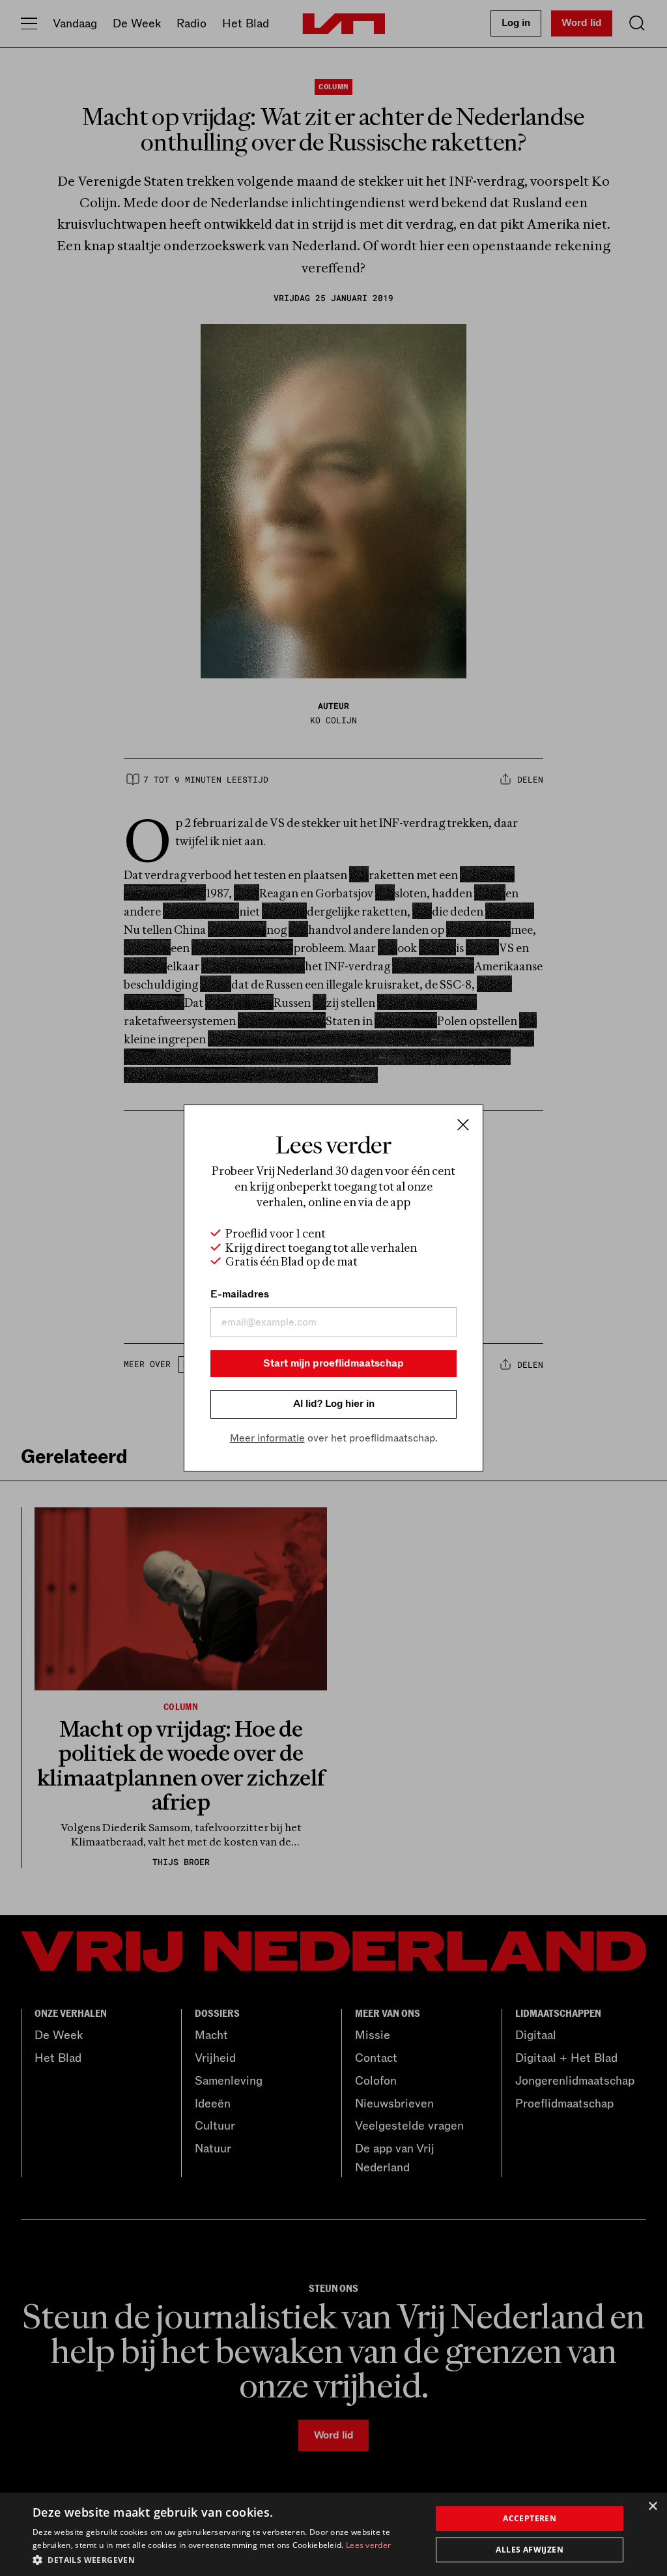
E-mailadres (240, 1294)
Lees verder (368, 2545)
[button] (226, 2559)
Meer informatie (267, 1438)
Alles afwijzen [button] (530, 2550)
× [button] (652, 2507)
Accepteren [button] (530, 2518)
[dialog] (333, 2534)
